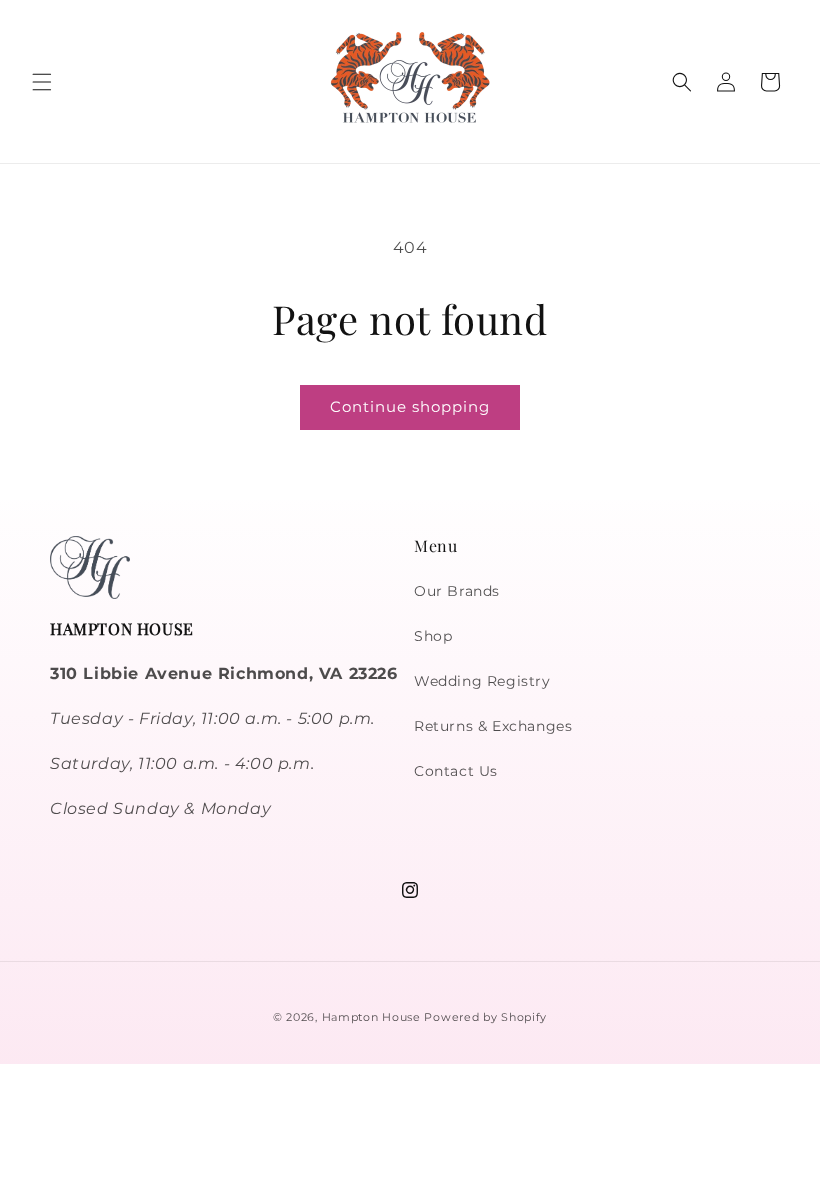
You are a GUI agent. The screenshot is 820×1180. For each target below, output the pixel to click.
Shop (433, 636)
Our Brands (457, 591)
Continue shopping (410, 406)
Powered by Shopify (485, 1017)
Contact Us (456, 771)
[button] (42, 82)
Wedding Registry (482, 681)
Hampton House (371, 1017)
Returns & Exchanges (493, 726)
